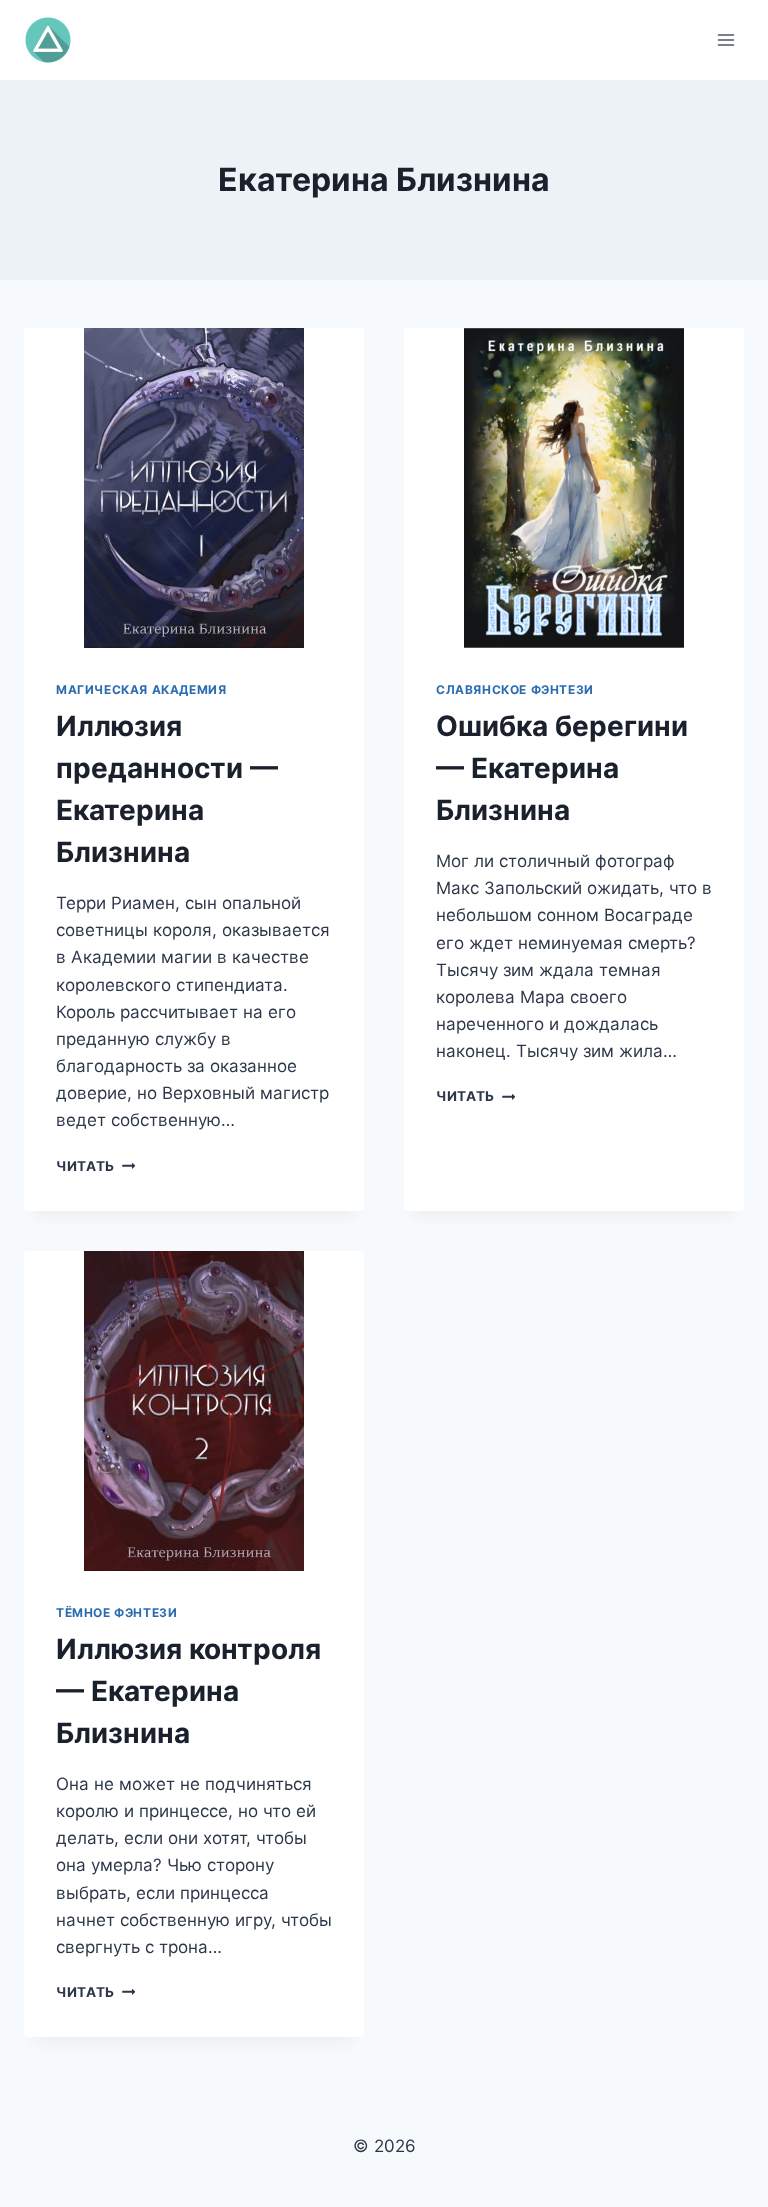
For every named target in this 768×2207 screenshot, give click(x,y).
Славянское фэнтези (515, 689)
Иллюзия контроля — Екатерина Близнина (188, 1691)
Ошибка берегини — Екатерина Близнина (562, 768)
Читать (95, 1166)
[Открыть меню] (725, 39)
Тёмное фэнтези (116, 1612)
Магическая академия (141, 689)
